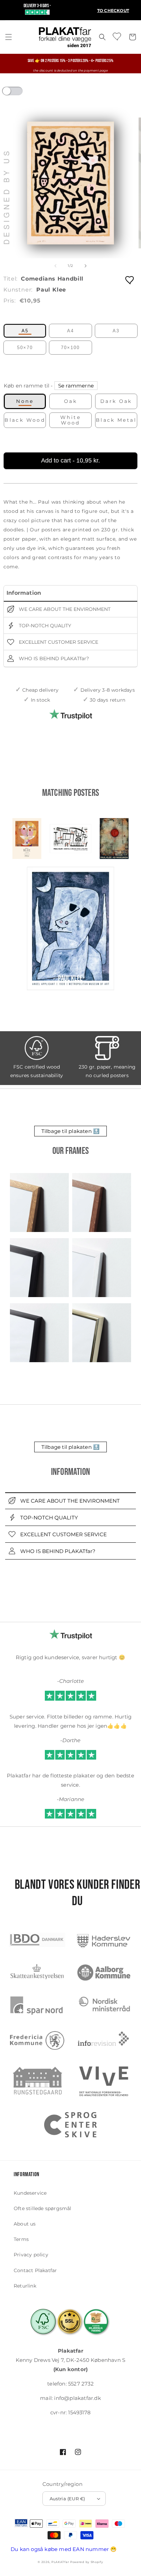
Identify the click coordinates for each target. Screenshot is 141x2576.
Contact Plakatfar (35, 2270)
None (25, 401)
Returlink (25, 2286)
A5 (25, 331)
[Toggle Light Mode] (19, 93)
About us (25, 2224)
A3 (116, 331)
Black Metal (116, 420)
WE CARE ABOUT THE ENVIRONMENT (64, 609)
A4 (70, 331)
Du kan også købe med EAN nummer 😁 (64, 2549)
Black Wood (25, 420)
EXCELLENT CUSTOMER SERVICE (58, 642)
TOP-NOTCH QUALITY (44, 626)
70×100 (70, 348)
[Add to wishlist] (130, 280)
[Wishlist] (117, 36)
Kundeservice (30, 2193)
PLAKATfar (60, 2562)
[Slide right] (86, 266)
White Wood (70, 420)
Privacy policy (31, 2255)
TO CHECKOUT (113, 10)
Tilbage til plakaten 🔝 (70, 1131)
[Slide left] (55, 266)
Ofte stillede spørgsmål (43, 2208)
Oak (70, 401)
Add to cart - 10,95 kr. (70, 460)
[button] (9, 37)
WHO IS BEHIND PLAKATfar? (53, 658)
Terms (21, 2239)
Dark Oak (116, 401)
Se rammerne (76, 386)
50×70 (25, 348)
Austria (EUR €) (67, 2499)
